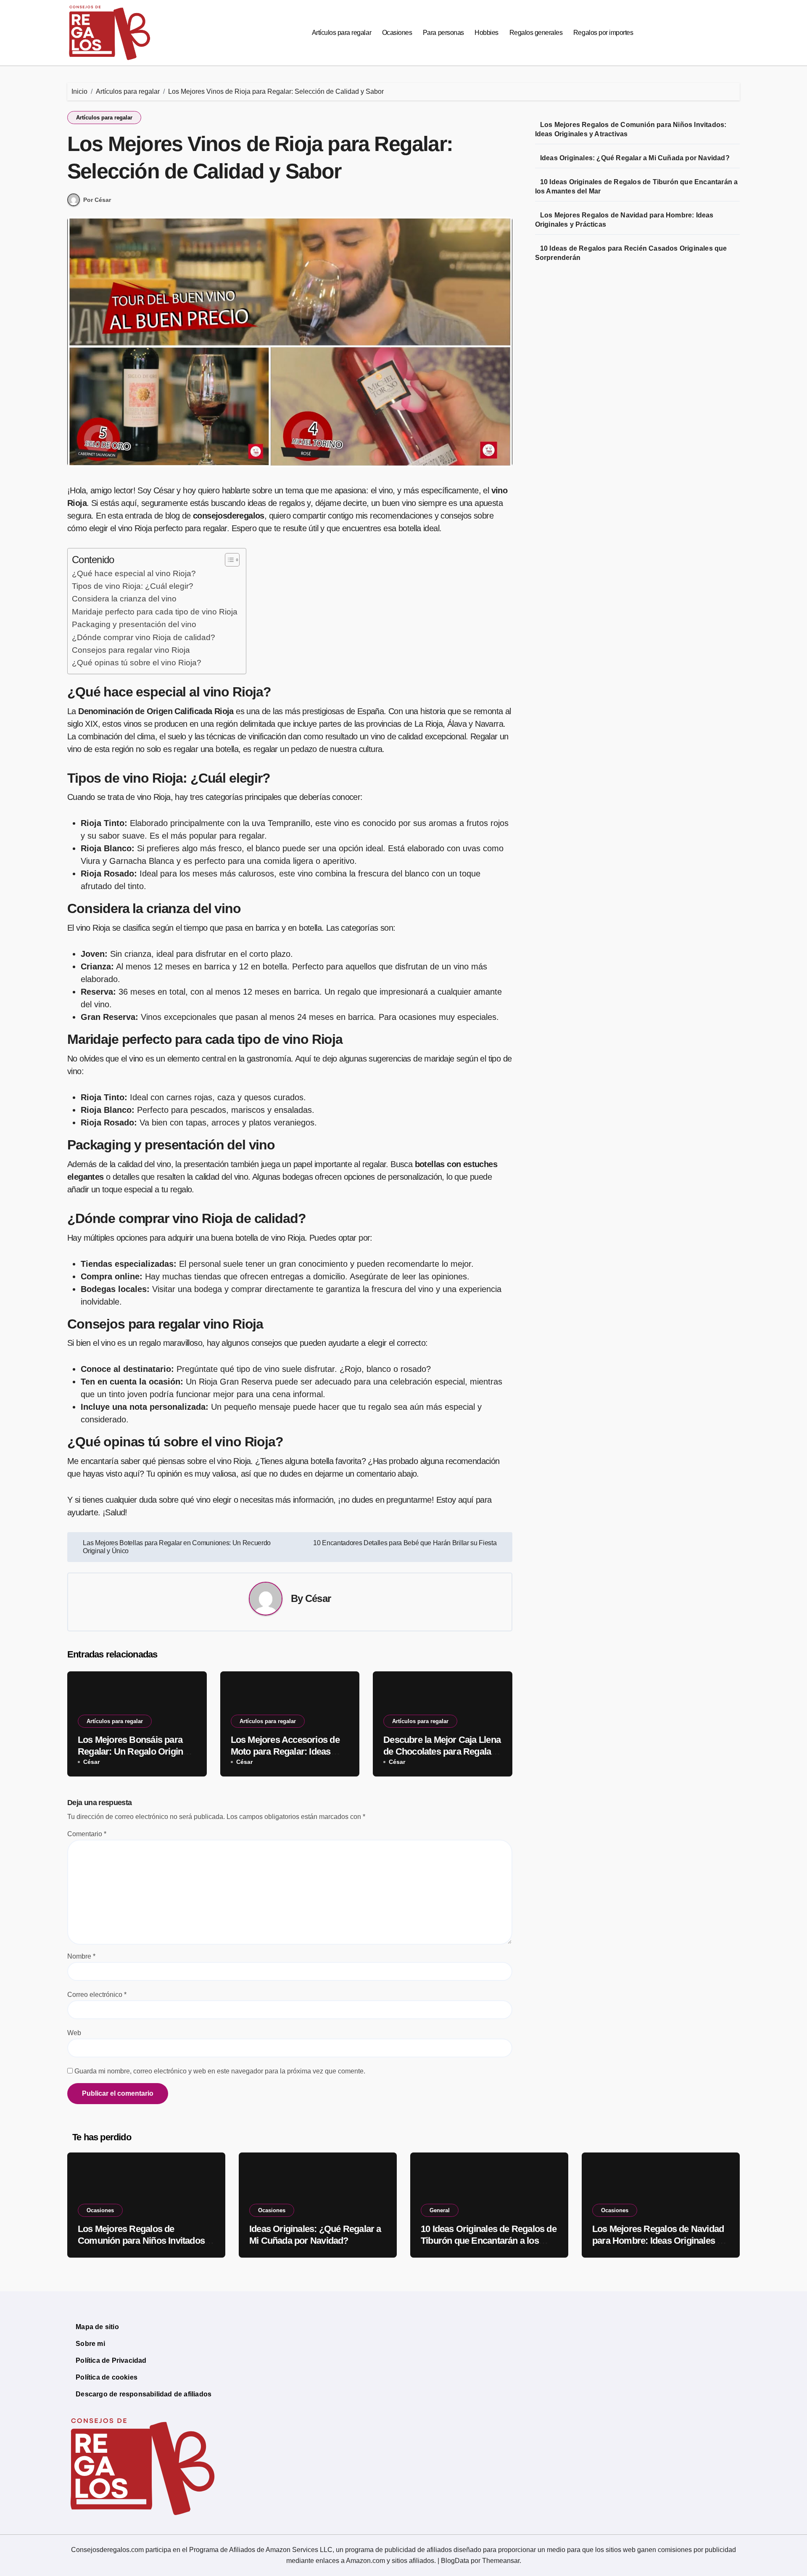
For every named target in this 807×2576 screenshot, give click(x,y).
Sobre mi (90, 2344)
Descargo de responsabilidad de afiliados (144, 2394)
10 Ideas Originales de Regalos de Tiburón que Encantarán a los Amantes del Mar (489, 2241)
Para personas (443, 33)
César (318, 1598)
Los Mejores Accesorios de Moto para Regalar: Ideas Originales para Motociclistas (289, 1752)
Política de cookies (107, 2377)
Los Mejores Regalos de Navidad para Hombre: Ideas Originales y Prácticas (658, 2241)
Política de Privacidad (111, 2360)
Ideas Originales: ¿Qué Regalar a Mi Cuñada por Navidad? (635, 158)
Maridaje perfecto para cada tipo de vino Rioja (155, 612)
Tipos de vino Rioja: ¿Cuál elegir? (133, 586)
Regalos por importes (603, 33)
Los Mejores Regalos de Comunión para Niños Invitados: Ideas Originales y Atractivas (142, 2241)
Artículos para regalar (342, 33)
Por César (97, 200)
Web (74, 2033)
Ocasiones (397, 33)
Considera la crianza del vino (124, 599)
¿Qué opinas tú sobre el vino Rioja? (137, 663)
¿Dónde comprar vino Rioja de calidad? (144, 637)
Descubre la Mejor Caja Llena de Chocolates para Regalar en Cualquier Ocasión (442, 1752)
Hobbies (487, 33)
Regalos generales (536, 33)
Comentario (87, 1834)
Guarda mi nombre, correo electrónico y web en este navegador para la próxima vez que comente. (220, 2071)
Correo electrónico (97, 1995)
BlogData (455, 2561)
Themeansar (501, 2561)
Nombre (81, 1956)
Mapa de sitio (97, 2327)
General (440, 2210)
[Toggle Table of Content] (228, 560)
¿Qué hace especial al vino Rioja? (134, 573)
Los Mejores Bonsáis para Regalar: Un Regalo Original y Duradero (134, 1752)
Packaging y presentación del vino (134, 624)
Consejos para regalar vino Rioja (131, 650)
